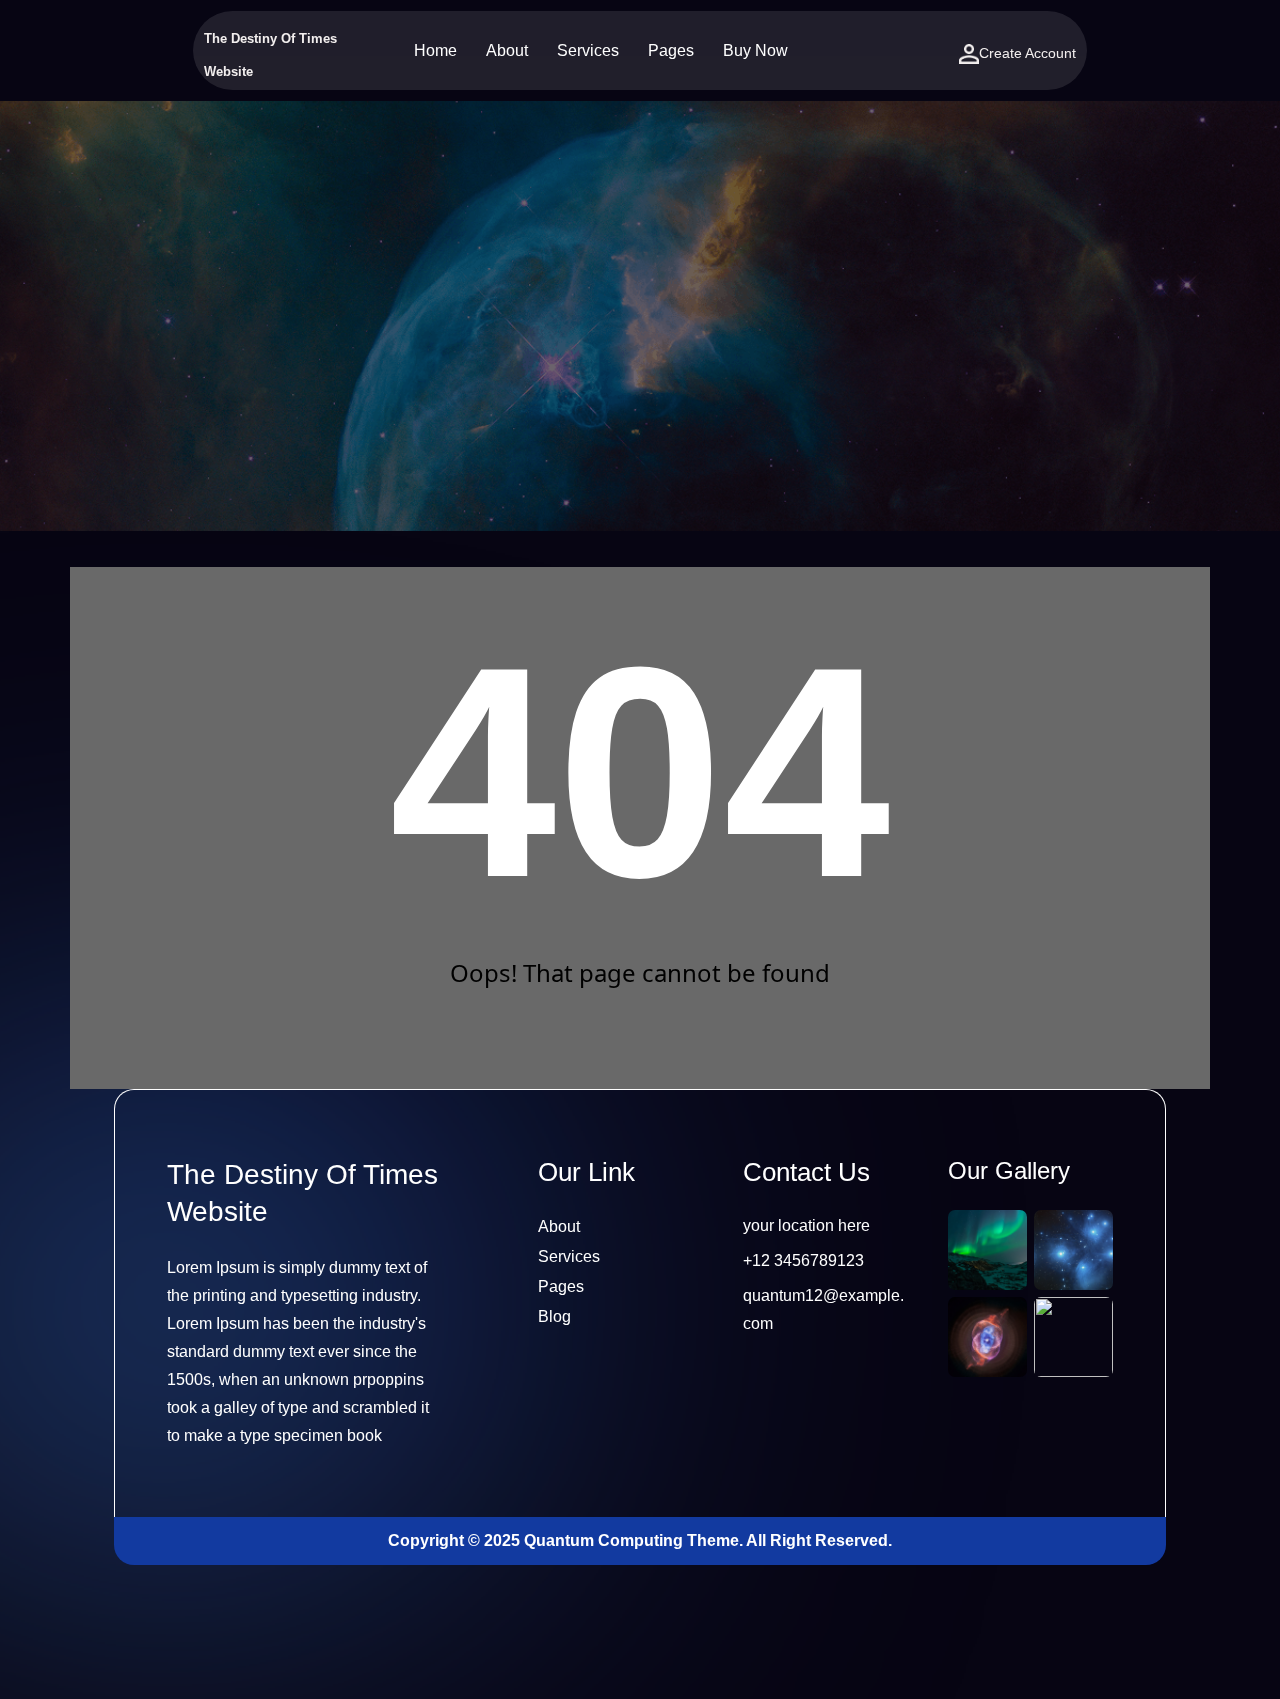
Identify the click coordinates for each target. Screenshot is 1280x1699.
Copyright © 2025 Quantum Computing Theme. (567, 1540)
